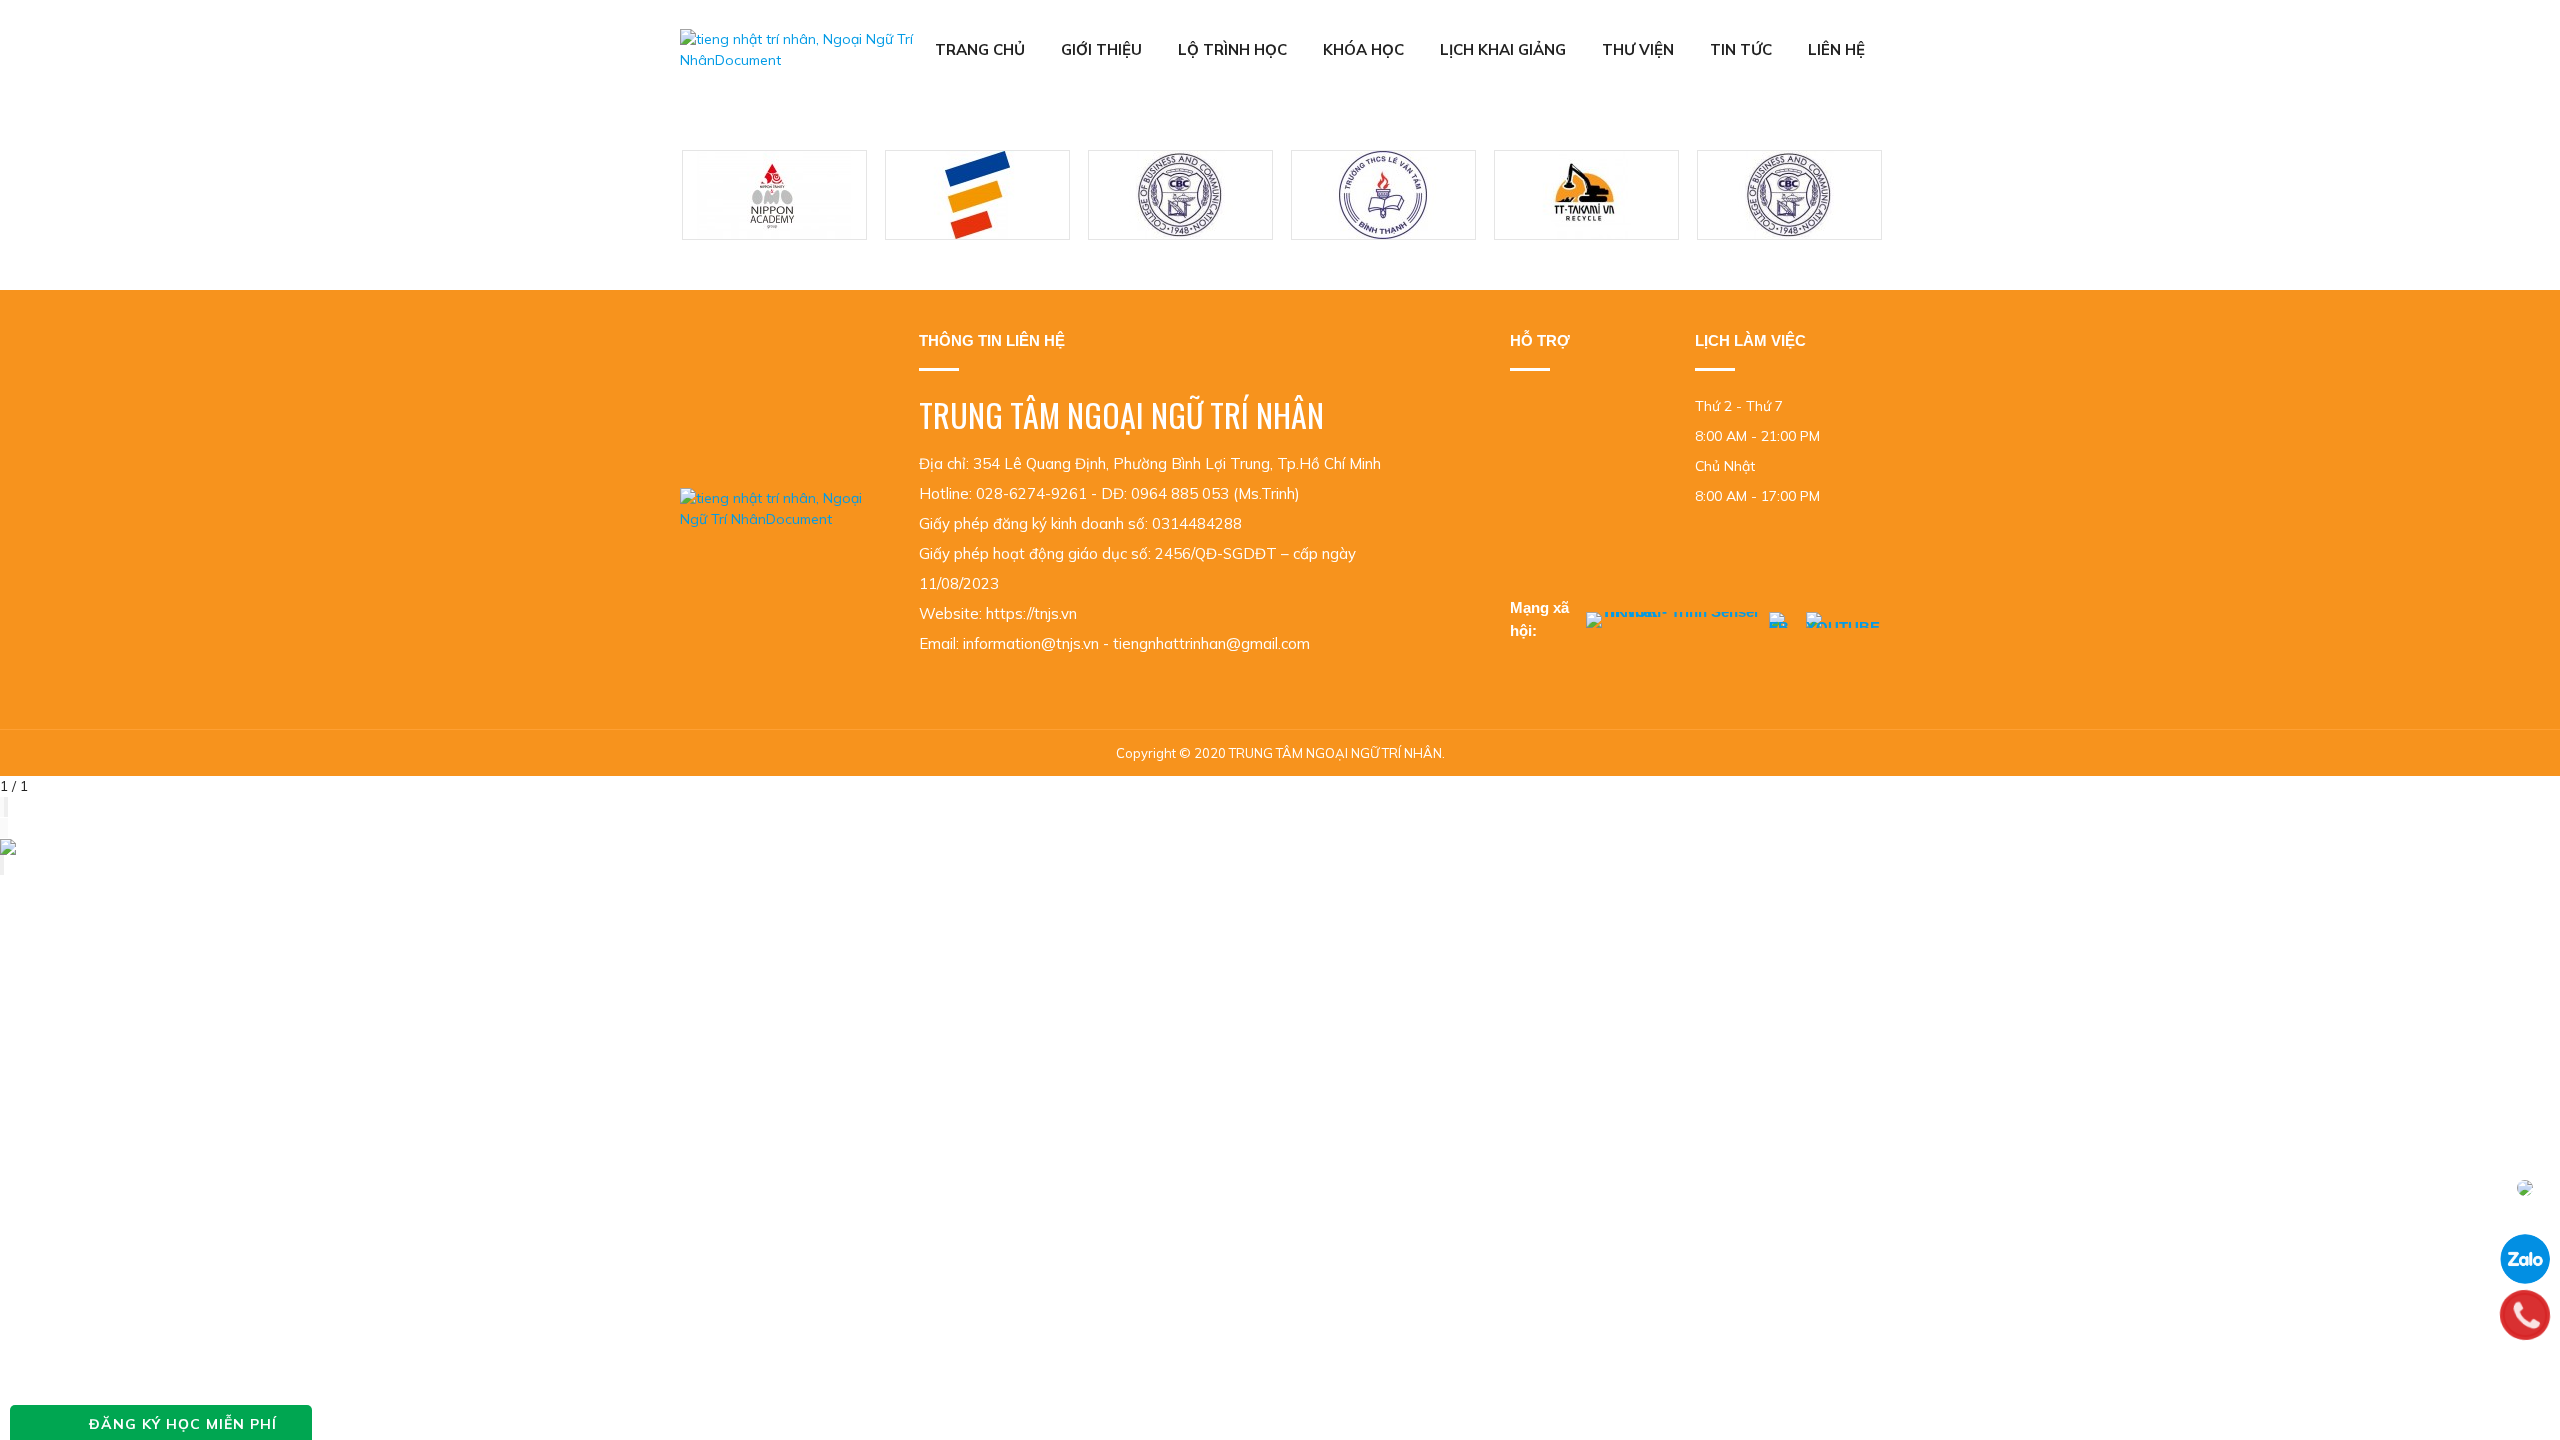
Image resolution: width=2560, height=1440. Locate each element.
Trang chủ (980, 49)
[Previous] (2, 828)
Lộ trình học (1232, 49)
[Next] (6, 828)
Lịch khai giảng (1503, 49)
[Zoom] (2, 807)
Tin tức (1741, 49)
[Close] (6, 807)
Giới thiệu (1101, 49)
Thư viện (1638, 49)
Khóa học (1363, 49)
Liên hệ (1836, 49)
